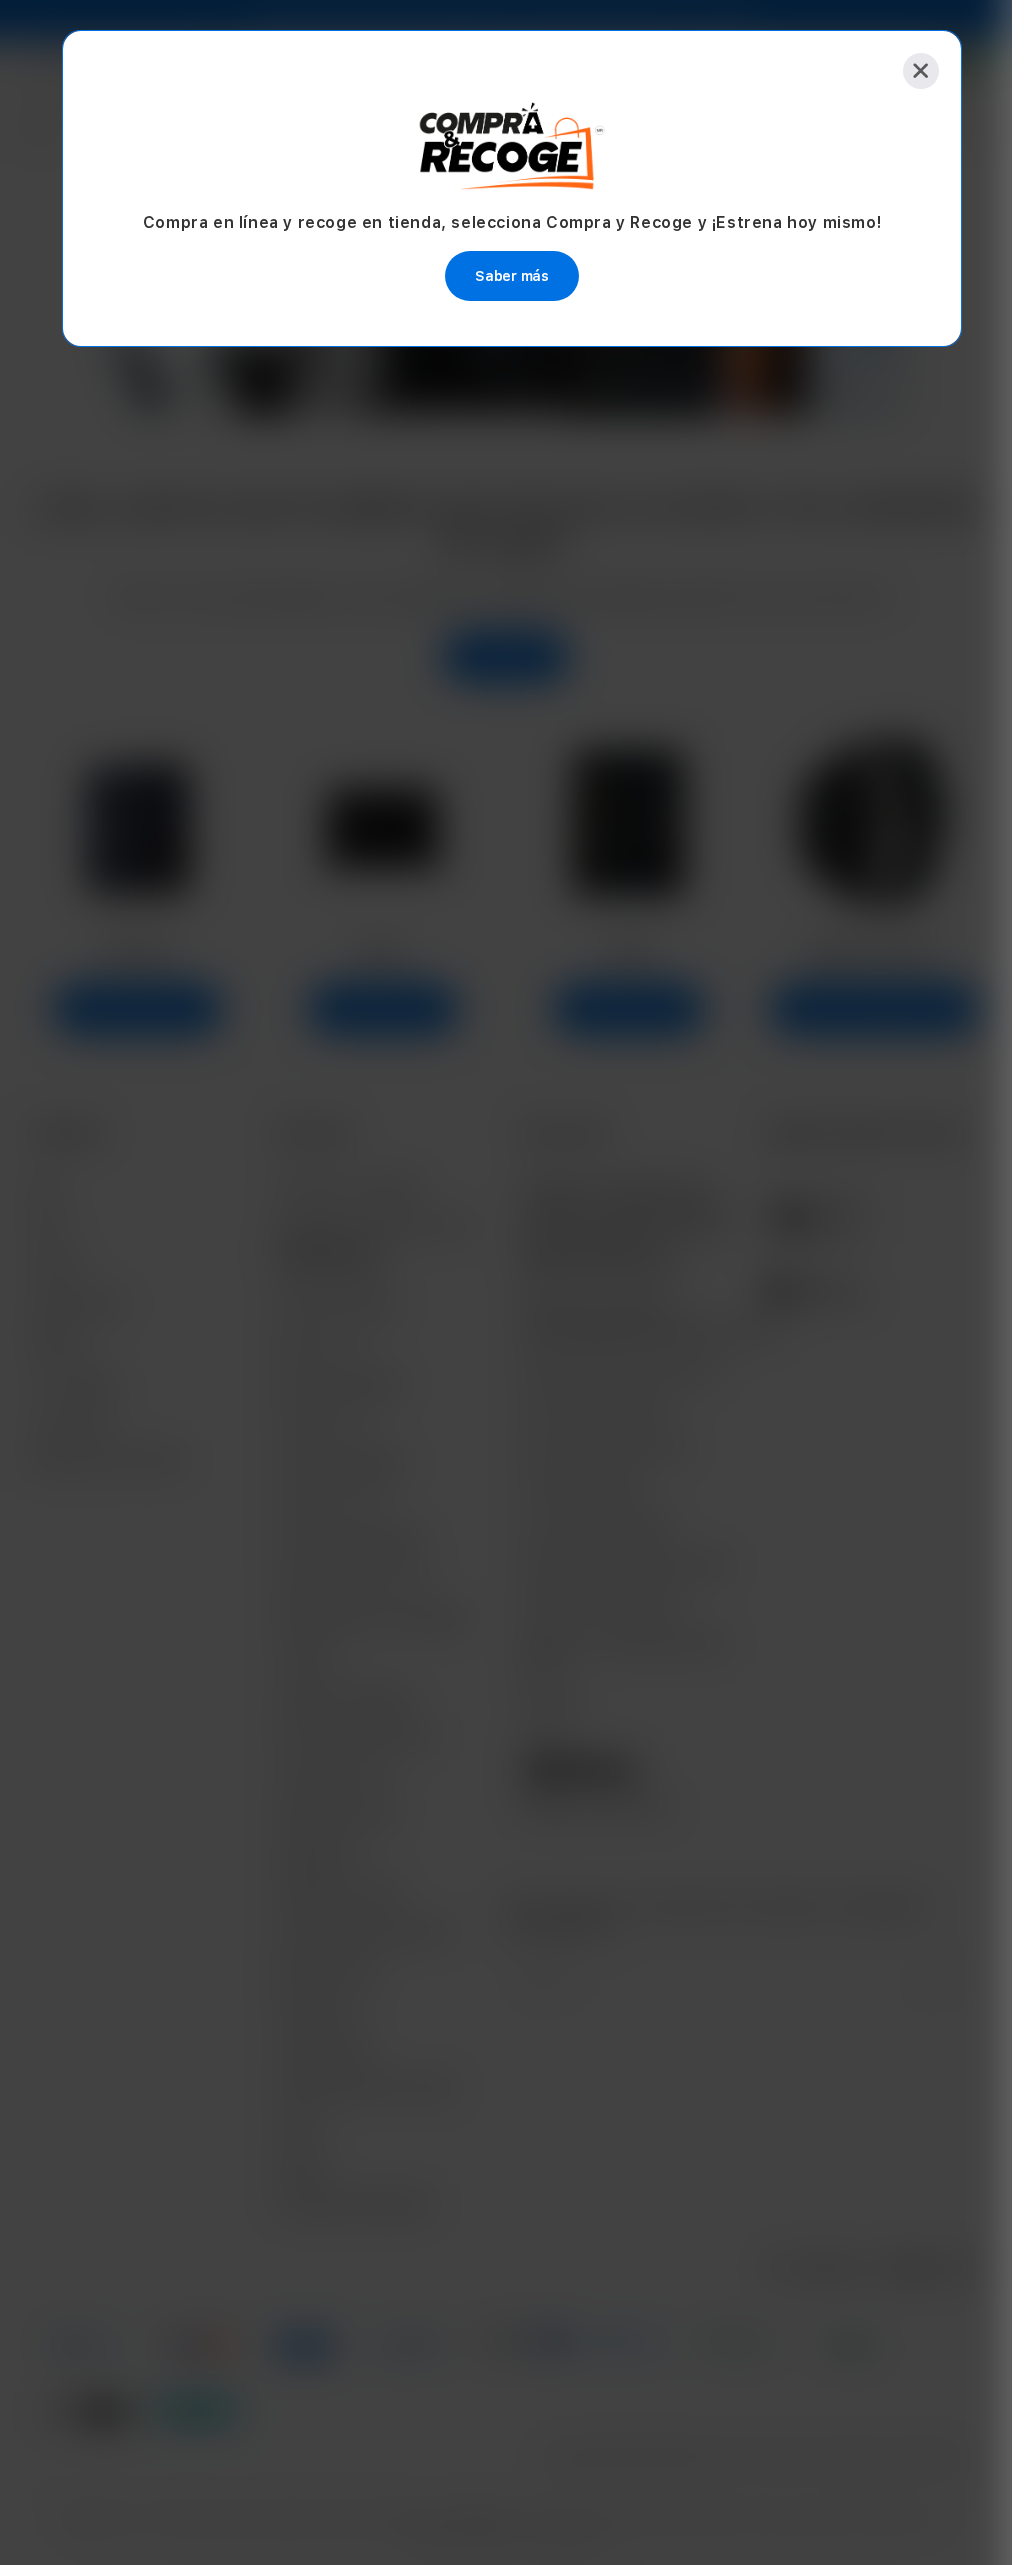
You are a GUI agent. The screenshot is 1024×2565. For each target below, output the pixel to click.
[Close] (921, 71)
